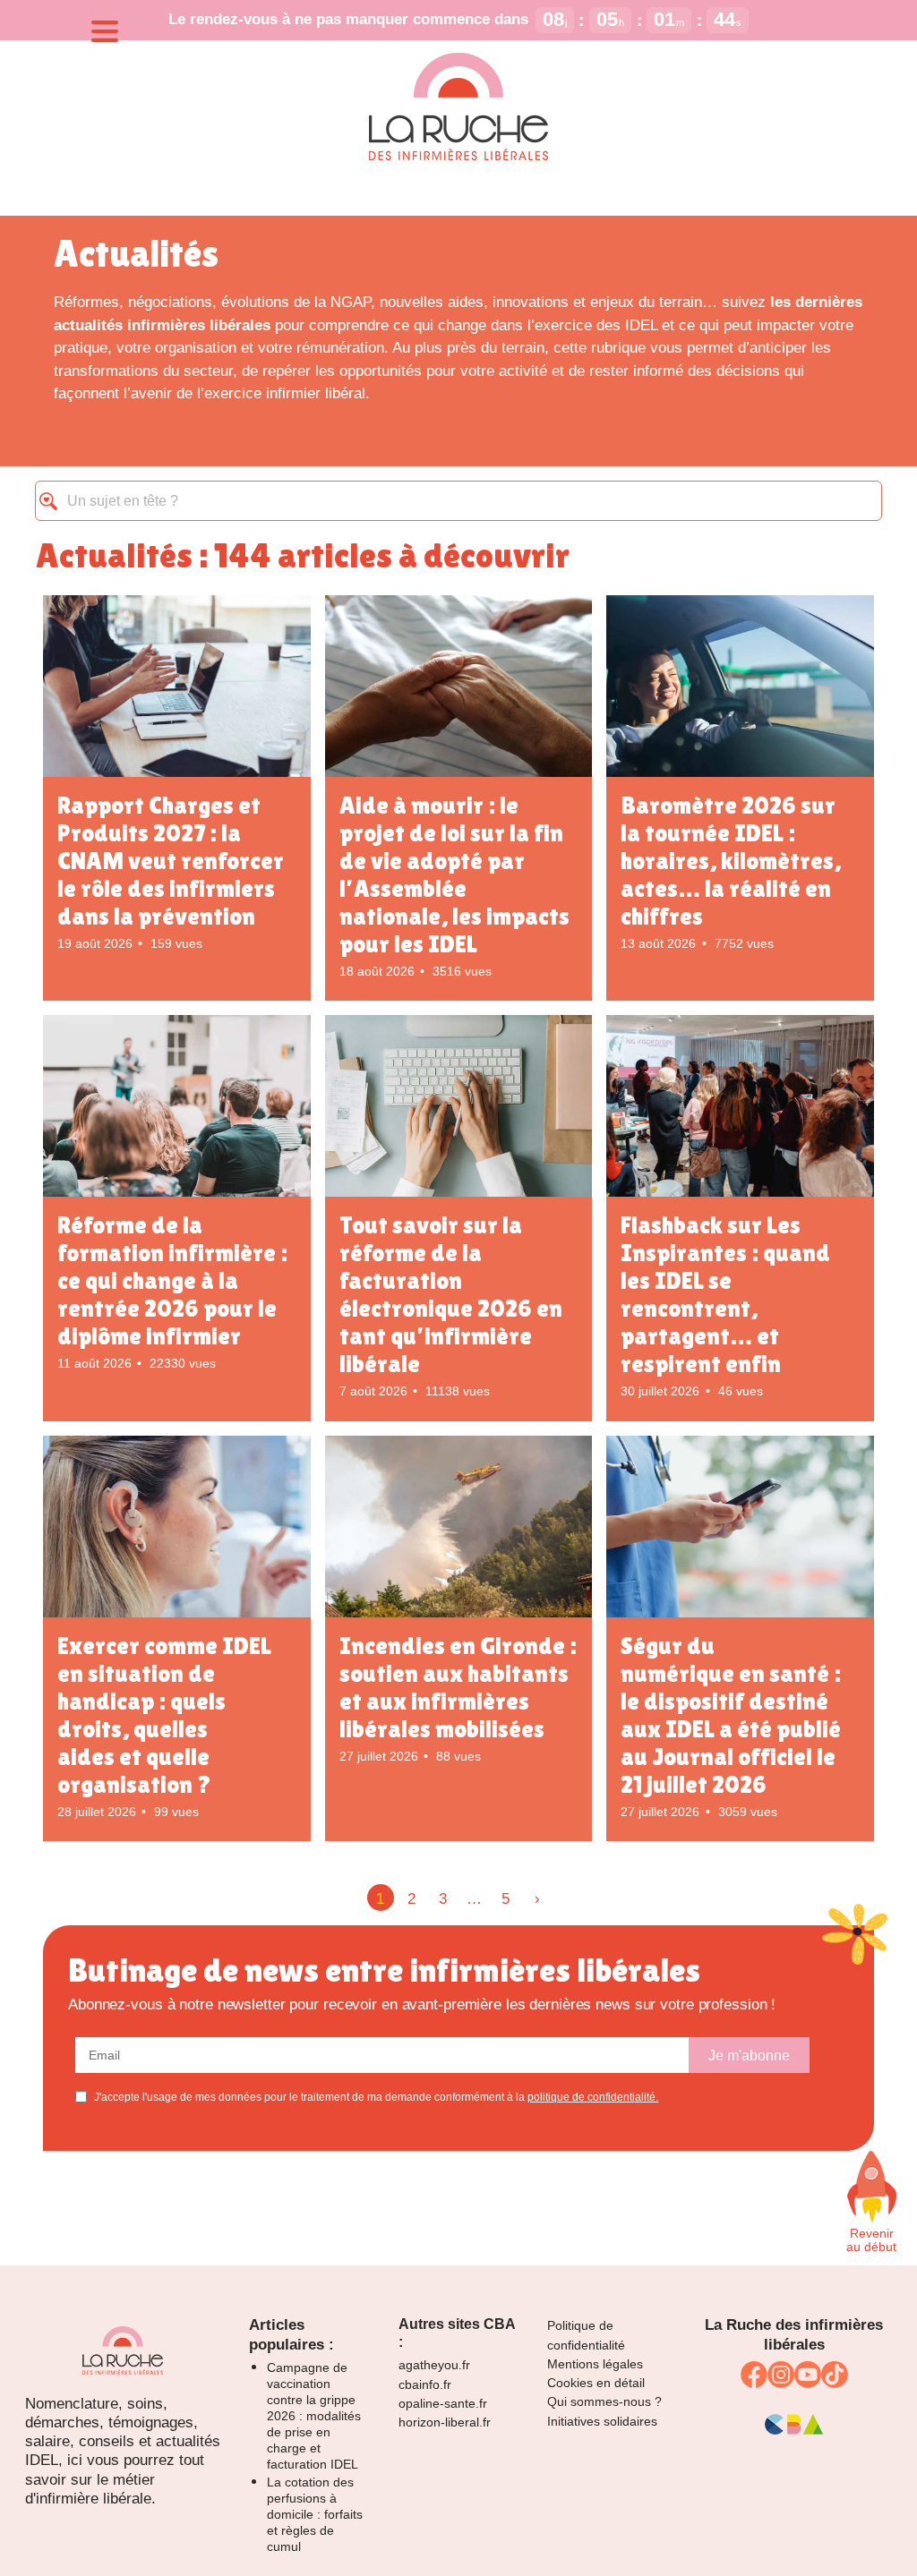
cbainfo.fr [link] (425, 2384)
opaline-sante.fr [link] (443, 2403)
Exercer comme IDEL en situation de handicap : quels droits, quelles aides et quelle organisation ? (164, 1715)
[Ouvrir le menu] (105, 31)
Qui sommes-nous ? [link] (604, 2401)
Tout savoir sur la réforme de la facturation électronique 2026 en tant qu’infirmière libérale (451, 1294)
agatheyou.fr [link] (434, 2365)
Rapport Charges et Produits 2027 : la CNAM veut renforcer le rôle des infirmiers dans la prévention (171, 861)
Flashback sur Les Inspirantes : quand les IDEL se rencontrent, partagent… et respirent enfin (725, 1294)
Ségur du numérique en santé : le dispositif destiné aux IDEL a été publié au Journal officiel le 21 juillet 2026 (731, 1715)
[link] (754, 2375)
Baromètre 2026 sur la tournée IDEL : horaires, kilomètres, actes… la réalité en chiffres (731, 861)
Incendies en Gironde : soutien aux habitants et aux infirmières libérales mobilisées (458, 1687)
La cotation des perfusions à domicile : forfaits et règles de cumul (315, 2514)
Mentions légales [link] (595, 2364)
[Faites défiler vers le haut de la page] (871, 2187)
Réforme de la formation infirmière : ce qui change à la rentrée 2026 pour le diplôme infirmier (172, 1280)
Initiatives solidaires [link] (602, 2421)
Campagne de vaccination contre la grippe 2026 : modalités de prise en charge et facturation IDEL (314, 2416)
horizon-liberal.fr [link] (445, 2422)
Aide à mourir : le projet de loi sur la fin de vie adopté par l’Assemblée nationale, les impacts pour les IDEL (454, 874)
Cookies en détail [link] (596, 2383)
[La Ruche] (458, 108)
